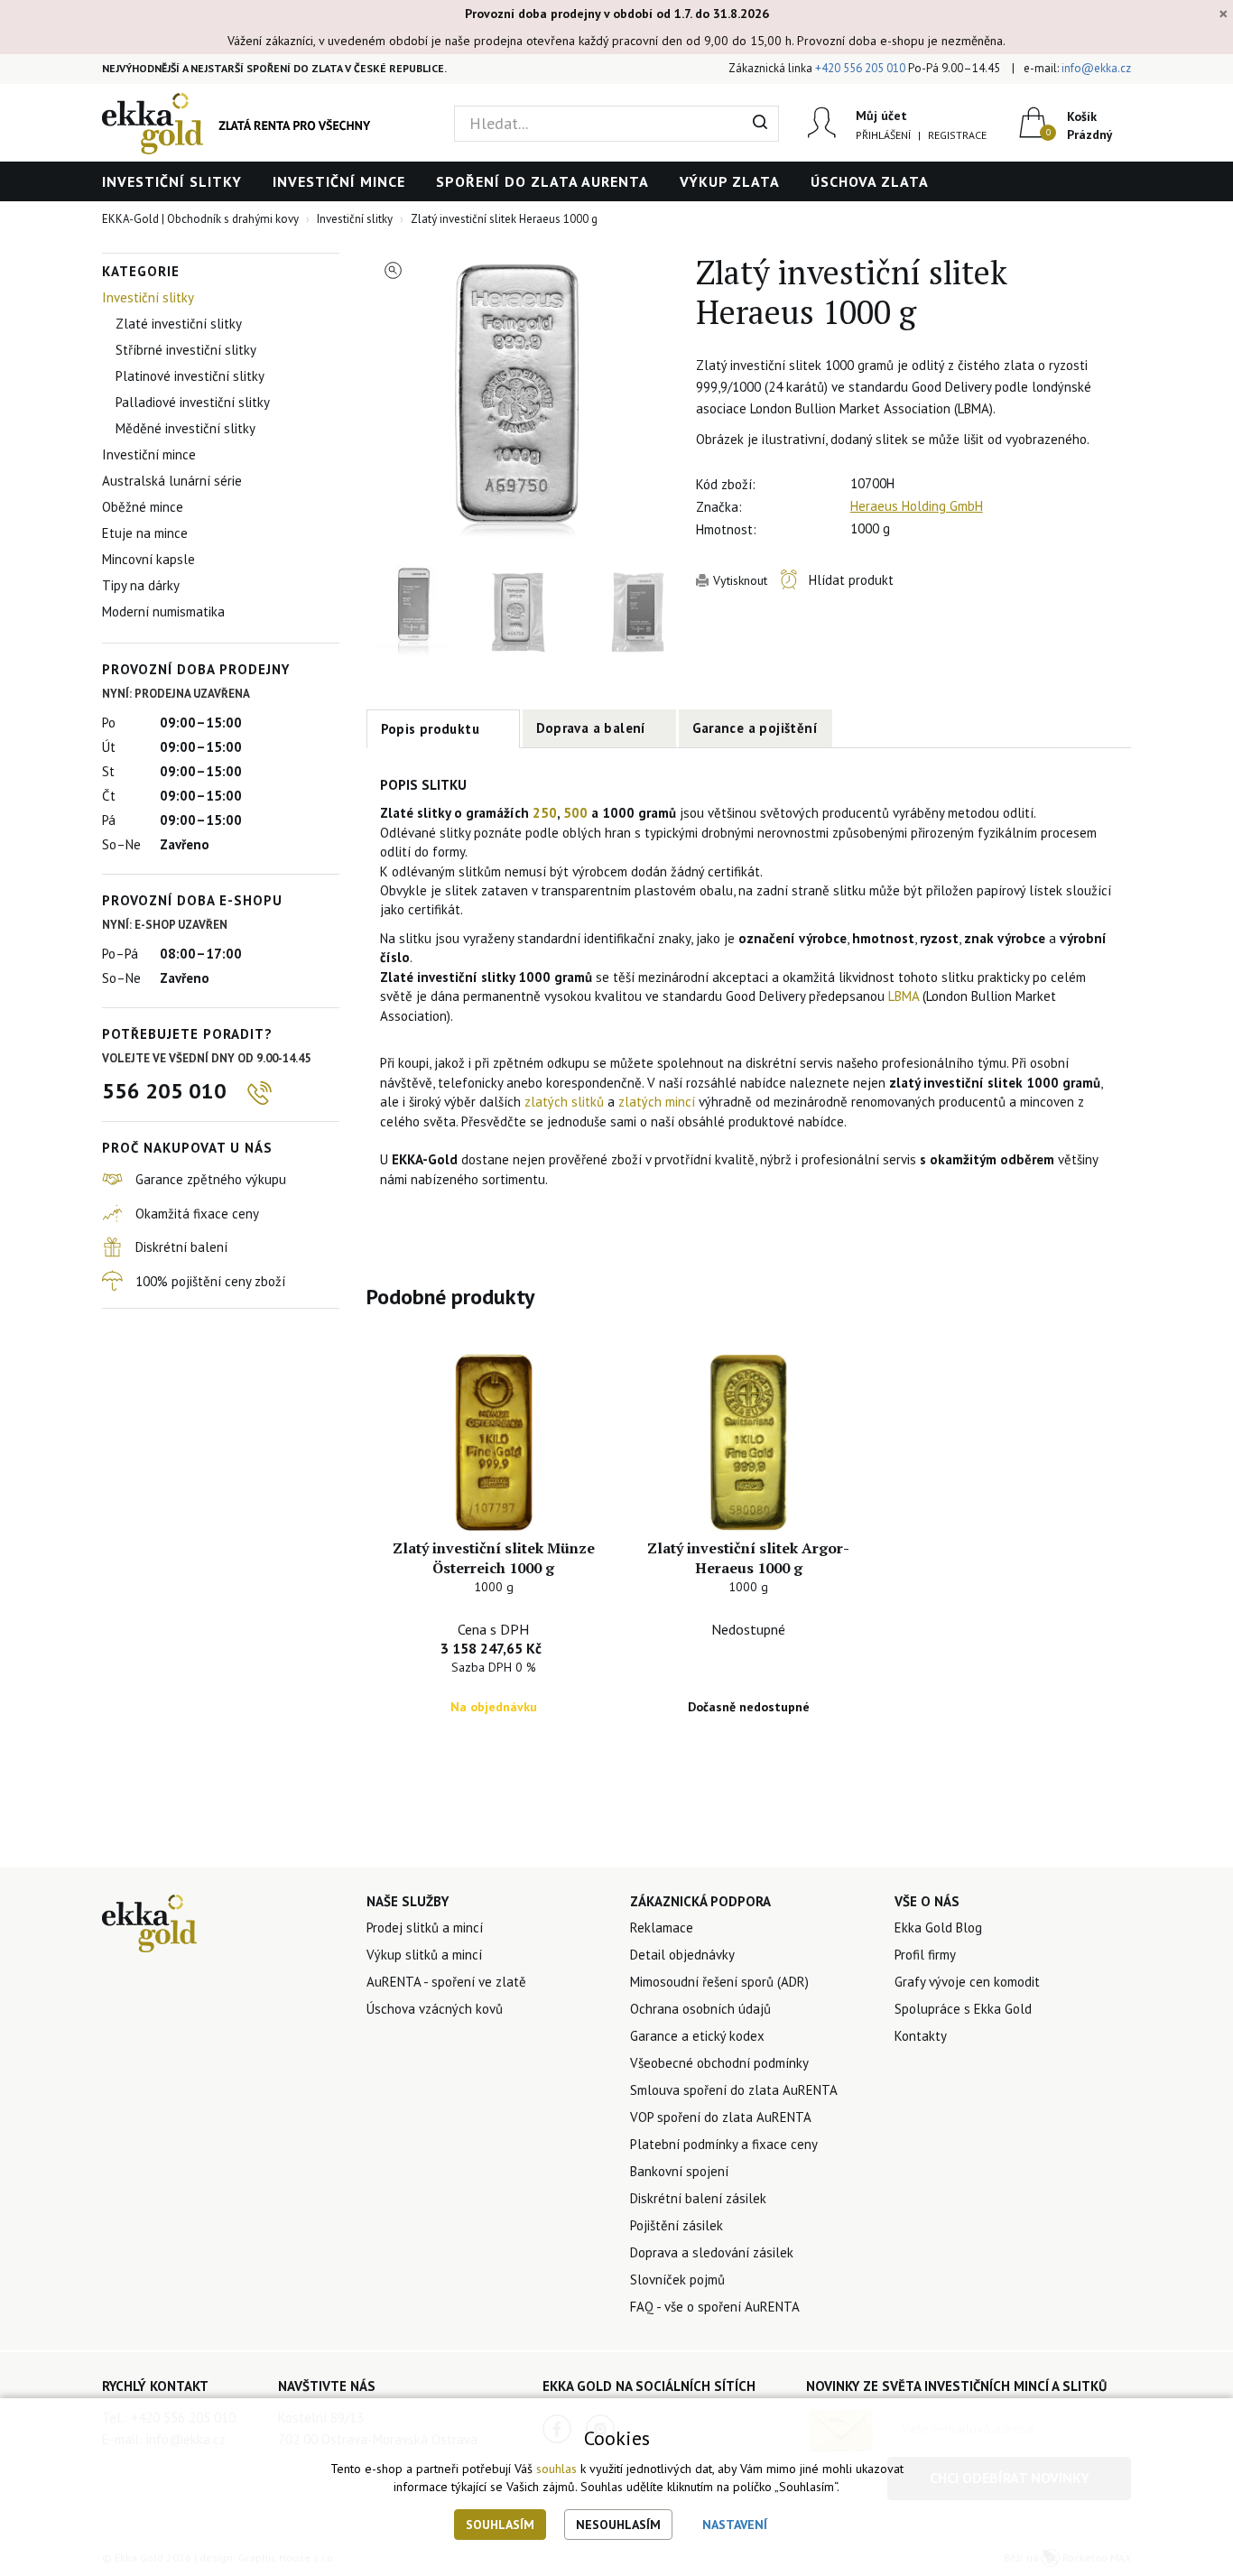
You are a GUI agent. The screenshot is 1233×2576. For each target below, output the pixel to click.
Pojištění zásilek (677, 2225)
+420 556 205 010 (860, 68)
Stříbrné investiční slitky (186, 350)
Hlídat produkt (851, 580)
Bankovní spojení (679, 2171)
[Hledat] (760, 124)
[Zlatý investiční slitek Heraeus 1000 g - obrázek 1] (518, 404)
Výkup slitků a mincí (424, 1955)
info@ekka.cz (1096, 68)
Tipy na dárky (141, 585)
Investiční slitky (172, 181)
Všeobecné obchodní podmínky (719, 2063)
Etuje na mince (145, 533)
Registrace (957, 135)
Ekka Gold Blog (938, 1927)
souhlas (556, 2469)
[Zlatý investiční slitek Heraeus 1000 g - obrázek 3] (518, 612)
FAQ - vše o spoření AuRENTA (715, 2307)
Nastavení (735, 2525)
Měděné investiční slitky (185, 428)
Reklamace (662, 1927)
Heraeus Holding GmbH (917, 506)
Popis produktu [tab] (431, 729)
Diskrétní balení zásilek (698, 2198)
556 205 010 (164, 1091)
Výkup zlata (730, 181)
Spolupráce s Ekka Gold (963, 2009)
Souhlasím (500, 2525)
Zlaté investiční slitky (179, 324)
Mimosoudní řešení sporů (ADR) (719, 1982)
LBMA (904, 996)
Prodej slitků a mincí (425, 1927)
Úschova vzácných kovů (435, 2009)
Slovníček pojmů (677, 2279)
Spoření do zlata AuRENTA (542, 181)
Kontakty (921, 2036)
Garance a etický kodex (697, 2036)
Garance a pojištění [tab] (756, 728)
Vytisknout (740, 580)
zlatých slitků (564, 1102)
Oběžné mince (143, 507)
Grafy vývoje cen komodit (967, 1982)
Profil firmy (925, 1955)
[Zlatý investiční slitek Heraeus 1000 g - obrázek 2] (414, 612)
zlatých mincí (657, 1102)
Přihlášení (883, 135)
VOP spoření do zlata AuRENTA (721, 2117)
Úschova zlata (870, 181)
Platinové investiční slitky (190, 376)
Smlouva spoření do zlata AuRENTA (734, 2090)
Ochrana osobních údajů (700, 2009)
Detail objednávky (682, 1955)
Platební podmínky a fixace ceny (724, 2144)
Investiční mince (339, 181)
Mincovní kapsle (148, 559)
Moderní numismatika (163, 612)
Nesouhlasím (618, 2525)
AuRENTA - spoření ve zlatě (446, 1982)
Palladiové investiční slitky (193, 402)
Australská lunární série (172, 481)
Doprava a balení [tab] (591, 728)
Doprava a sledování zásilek (712, 2252)
